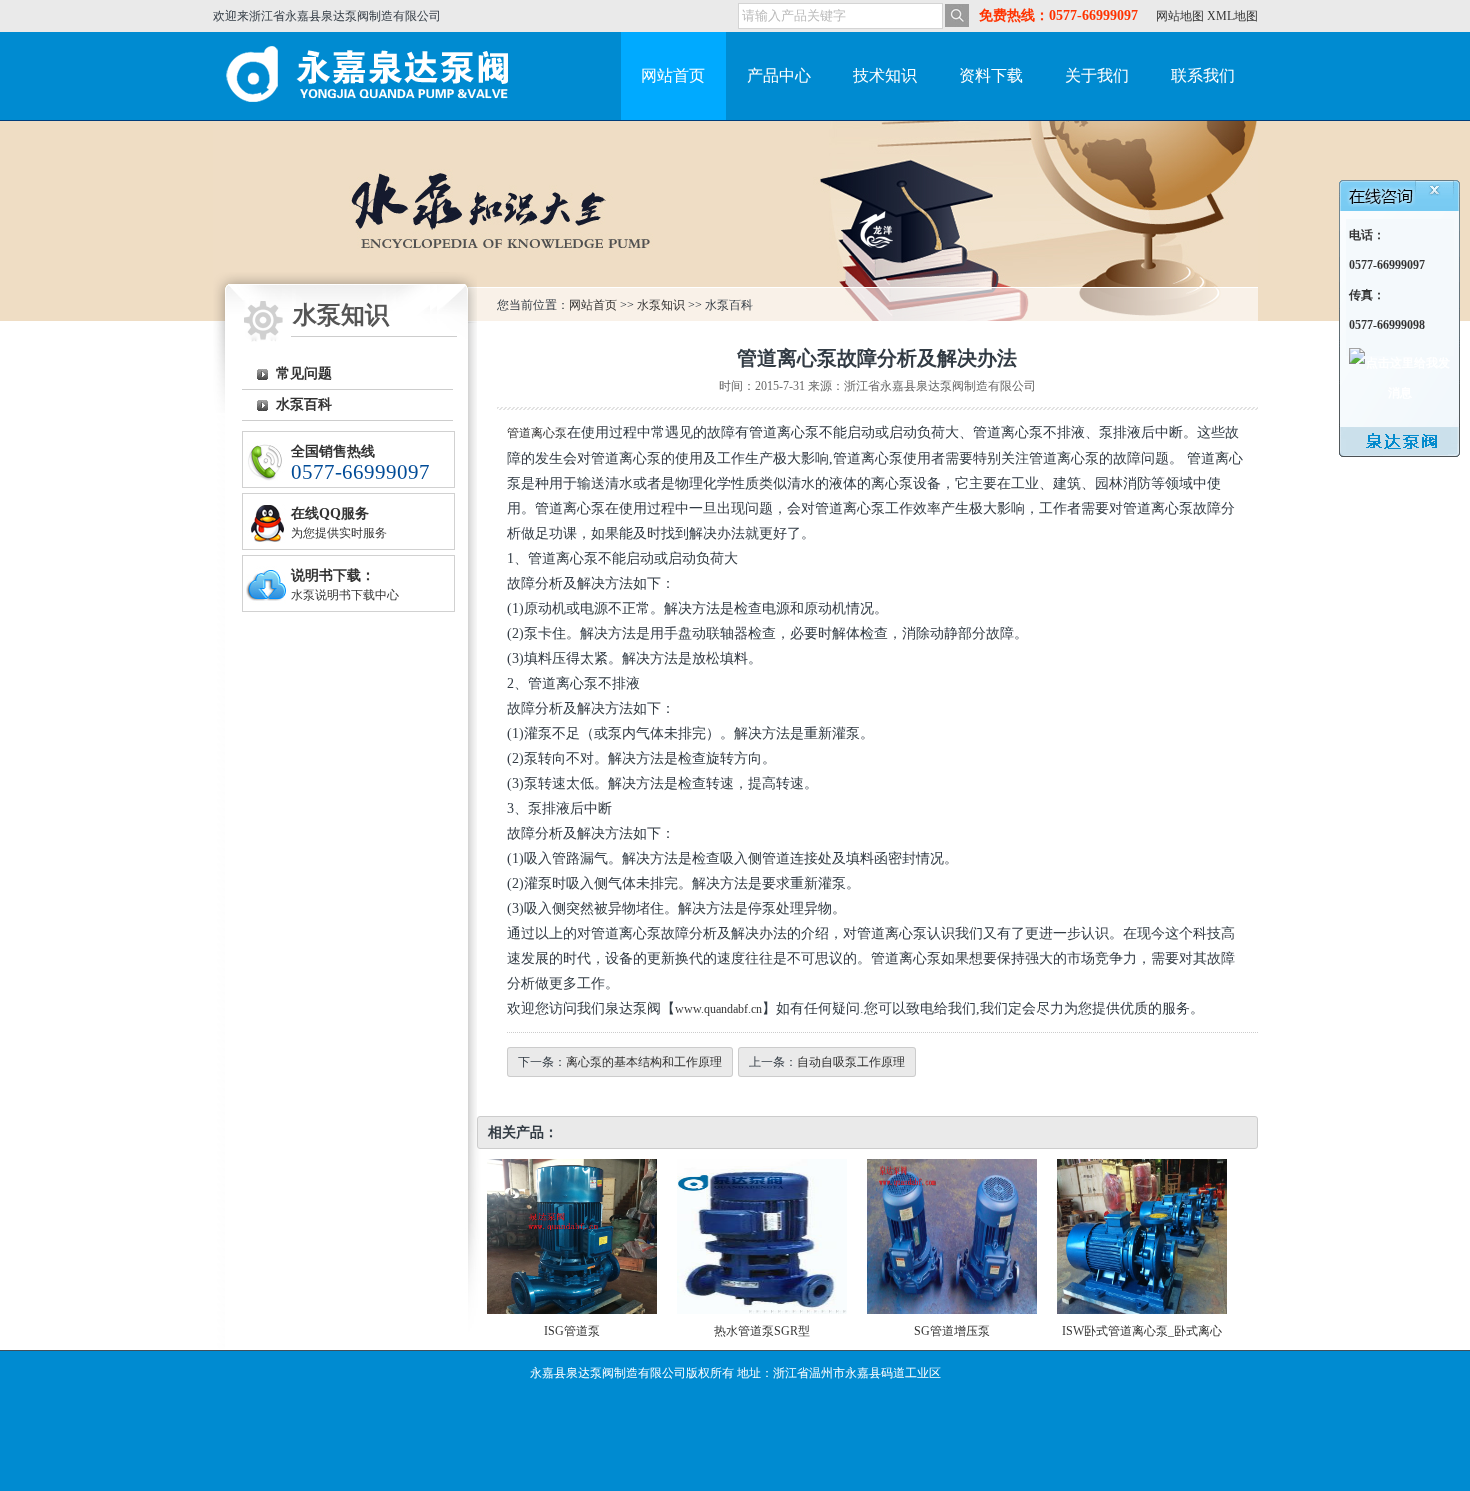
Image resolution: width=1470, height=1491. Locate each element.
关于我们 (1097, 75)
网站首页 (673, 75)
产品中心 (779, 75)
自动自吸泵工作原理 (851, 1062)
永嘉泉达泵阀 (373, 76)
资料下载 (991, 75)
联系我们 (1203, 75)
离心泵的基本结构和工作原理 (644, 1062)
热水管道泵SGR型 (762, 1331)
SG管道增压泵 (952, 1331)
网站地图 (1180, 16)
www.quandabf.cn (718, 1009)
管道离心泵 (537, 433)
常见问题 (304, 373)
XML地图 (1232, 16)
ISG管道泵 (572, 1331)
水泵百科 (304, 404)
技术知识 (885, 75)
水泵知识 (661, 305)
